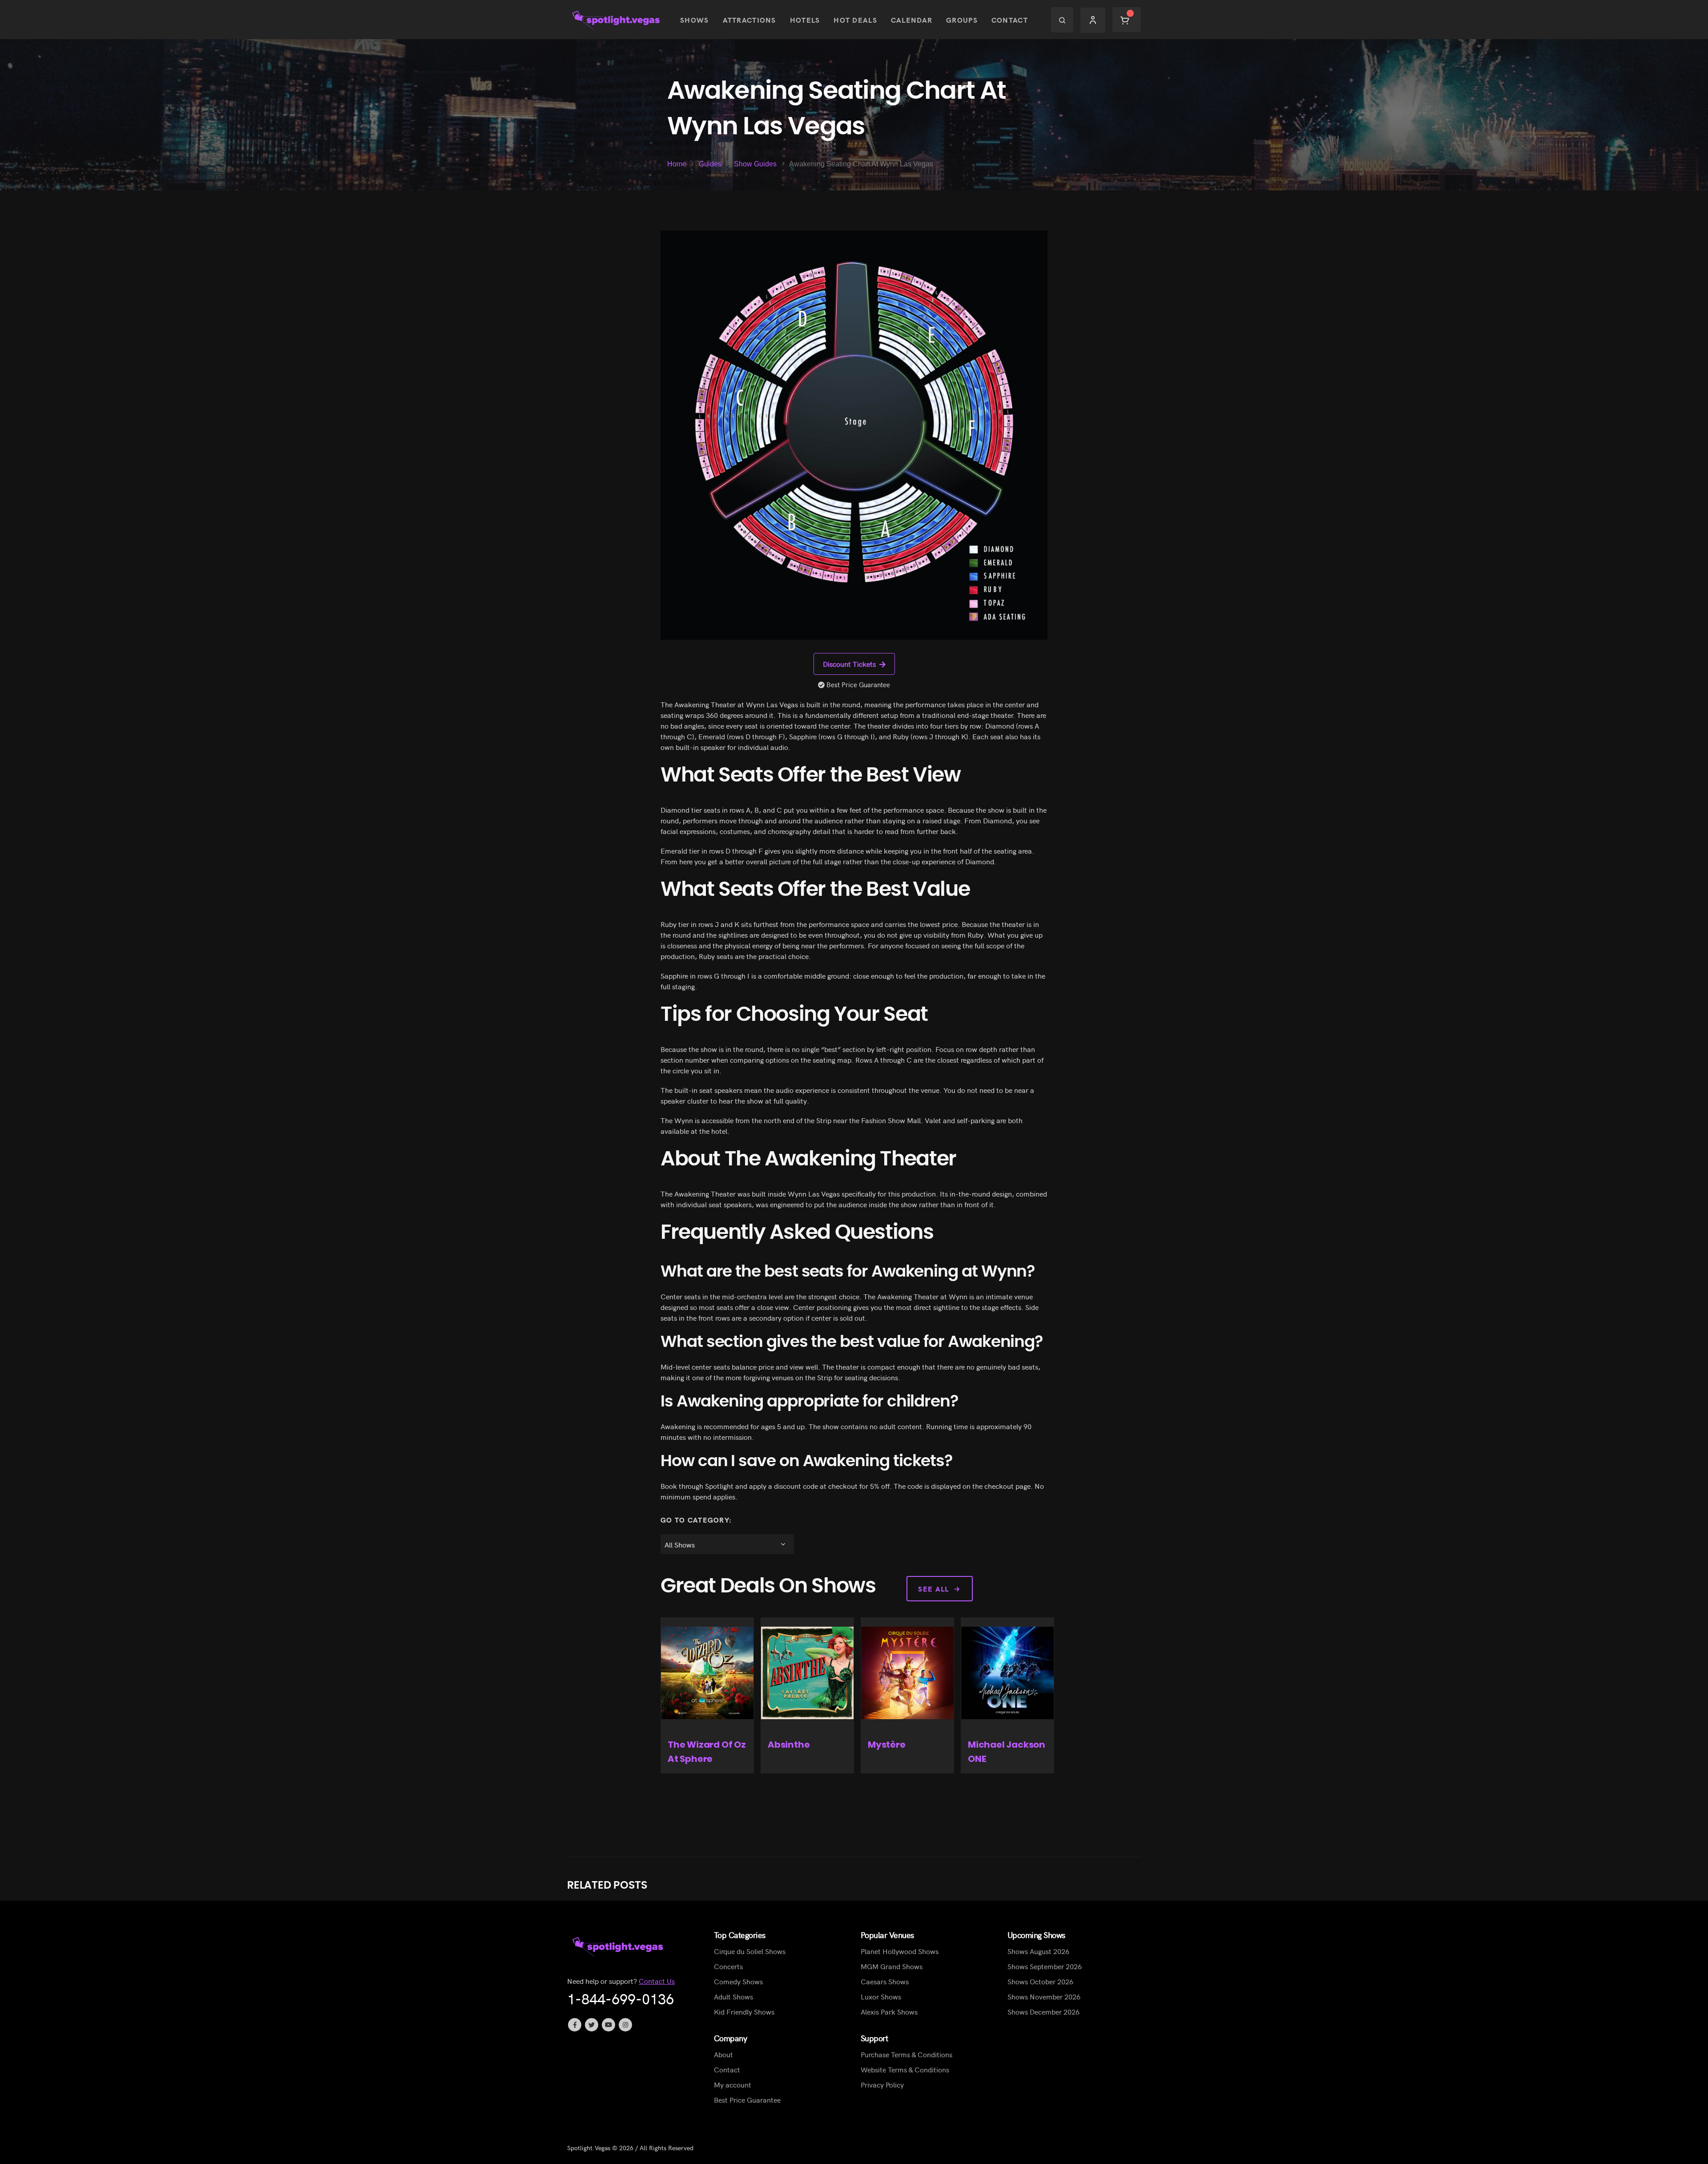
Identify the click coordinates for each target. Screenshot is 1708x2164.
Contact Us (657, 1981)
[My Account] (1093, 20)
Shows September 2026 (1045, 1966)
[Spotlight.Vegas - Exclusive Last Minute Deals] (617, 20)
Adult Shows (733, 1996)
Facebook (575, 2025)
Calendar (912, 20)
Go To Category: (696, 1519)
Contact (1010, 20)
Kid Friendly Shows (744, 2011)
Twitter (592, 2025)
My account (733, 2084)
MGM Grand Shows (892, 1966)
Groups (962, 20)
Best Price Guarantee (747, 2100)
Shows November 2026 (1044, 1996)
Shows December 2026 (1043, 2011)
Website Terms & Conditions (905, 2069)
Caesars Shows (885, 1981)
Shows (694, 20)
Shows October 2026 (1040, 1981)
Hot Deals (855, 20)
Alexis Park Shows (889, 2011)
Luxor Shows (881, 1996)
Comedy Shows (738, 1981)
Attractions (749, 20)
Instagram (625, 2025)
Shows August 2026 (1038, 1951)
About (723, 2054)
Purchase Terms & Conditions (906, 2054)
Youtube (608, 2025)
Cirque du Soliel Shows (750, 1951)
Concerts (728, 1966)
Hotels (805, 20)
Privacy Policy (882, 2084)
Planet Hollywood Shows (900, 1951)
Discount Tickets (849, 664)
